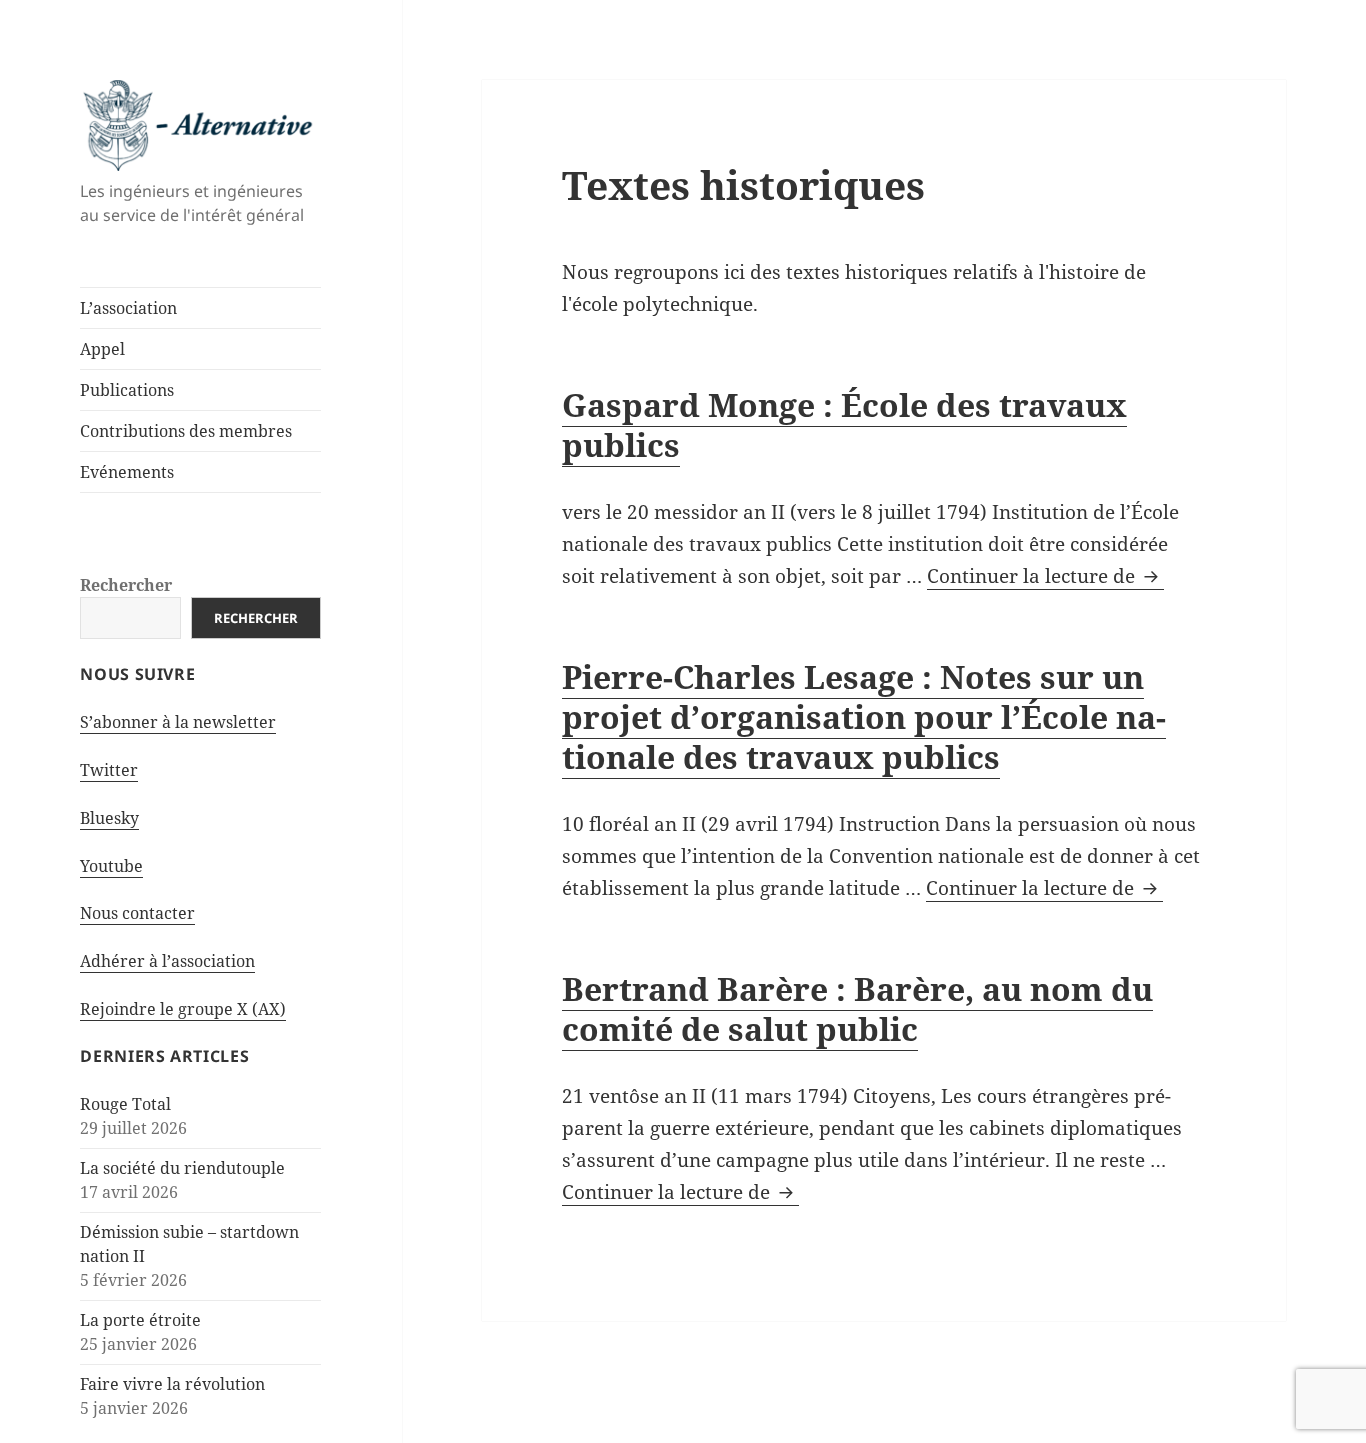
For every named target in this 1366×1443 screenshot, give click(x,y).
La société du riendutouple (182, 1168)
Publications (127, 390)
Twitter (109, 770)
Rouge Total (125, 1104)
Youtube (111, 866)
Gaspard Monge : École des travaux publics (844, 424)
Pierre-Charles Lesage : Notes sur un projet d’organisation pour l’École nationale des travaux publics (864, 716)
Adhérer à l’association (167, 961)
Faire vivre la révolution (172, 1384)
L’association (128, 308)
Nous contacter (137, 913)
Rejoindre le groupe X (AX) (183, 1009)
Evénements (127, 472)
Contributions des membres (186, 431)
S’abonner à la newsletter (178, 722)
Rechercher (126, 585)
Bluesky (109, 818)
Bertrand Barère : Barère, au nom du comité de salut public (857, 1008)
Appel (102, 349)
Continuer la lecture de (1045, 576)
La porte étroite (140, 1320)
